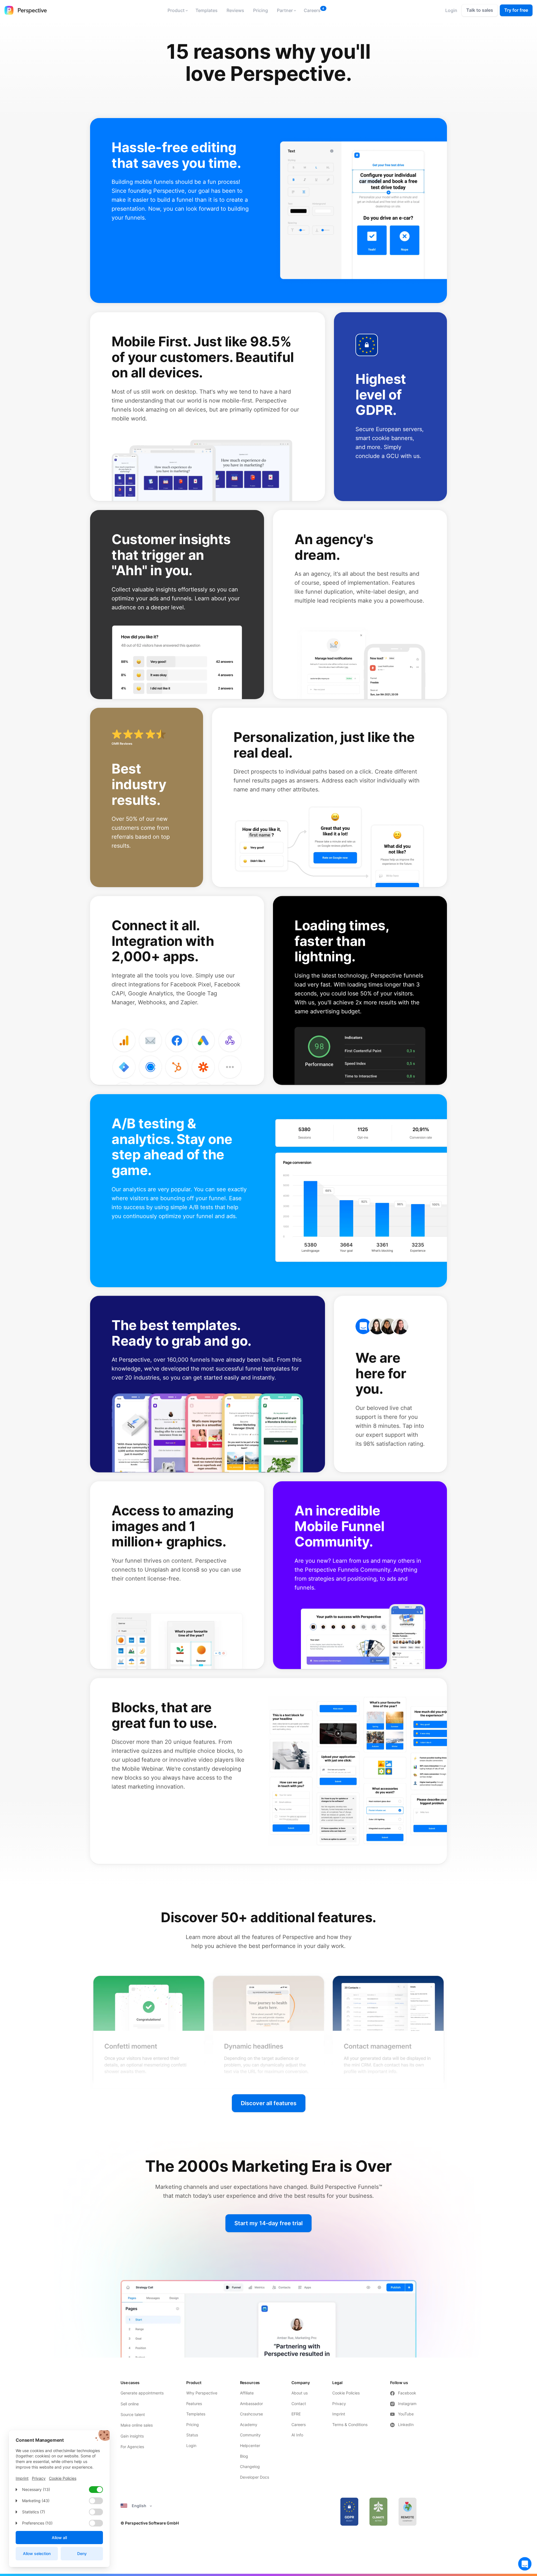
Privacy (339, 2404)
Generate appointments (142, 2393)
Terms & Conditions (350, 2425)
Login (191, 2445)
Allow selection (37, 2553)
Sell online (130, 2404)
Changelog (250, 2466)
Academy (249, 2425)
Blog (244, 2456)
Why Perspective (202, 2393)
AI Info (297, 2435)
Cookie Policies (346, 2393)
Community (250, 2435)
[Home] (26, 10)
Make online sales (137, 2425)
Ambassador (251, 2404)
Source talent (133, 2414)
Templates (207, 10)
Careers (312, 10)
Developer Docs (255, 2477)
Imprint (339, 2414)
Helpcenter (250, 2445)
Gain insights (132, 2436)
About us (300, 2393)
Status (192, 2435)
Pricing (261, 10)
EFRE (297, 2414)
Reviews (235, 10)
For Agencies (132, 2447)
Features (194, 2404)
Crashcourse (251, 2414)
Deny (82, 2553)
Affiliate (247, 2393)
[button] (177, 10)
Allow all (59, 2538)
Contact (299, 2404)
